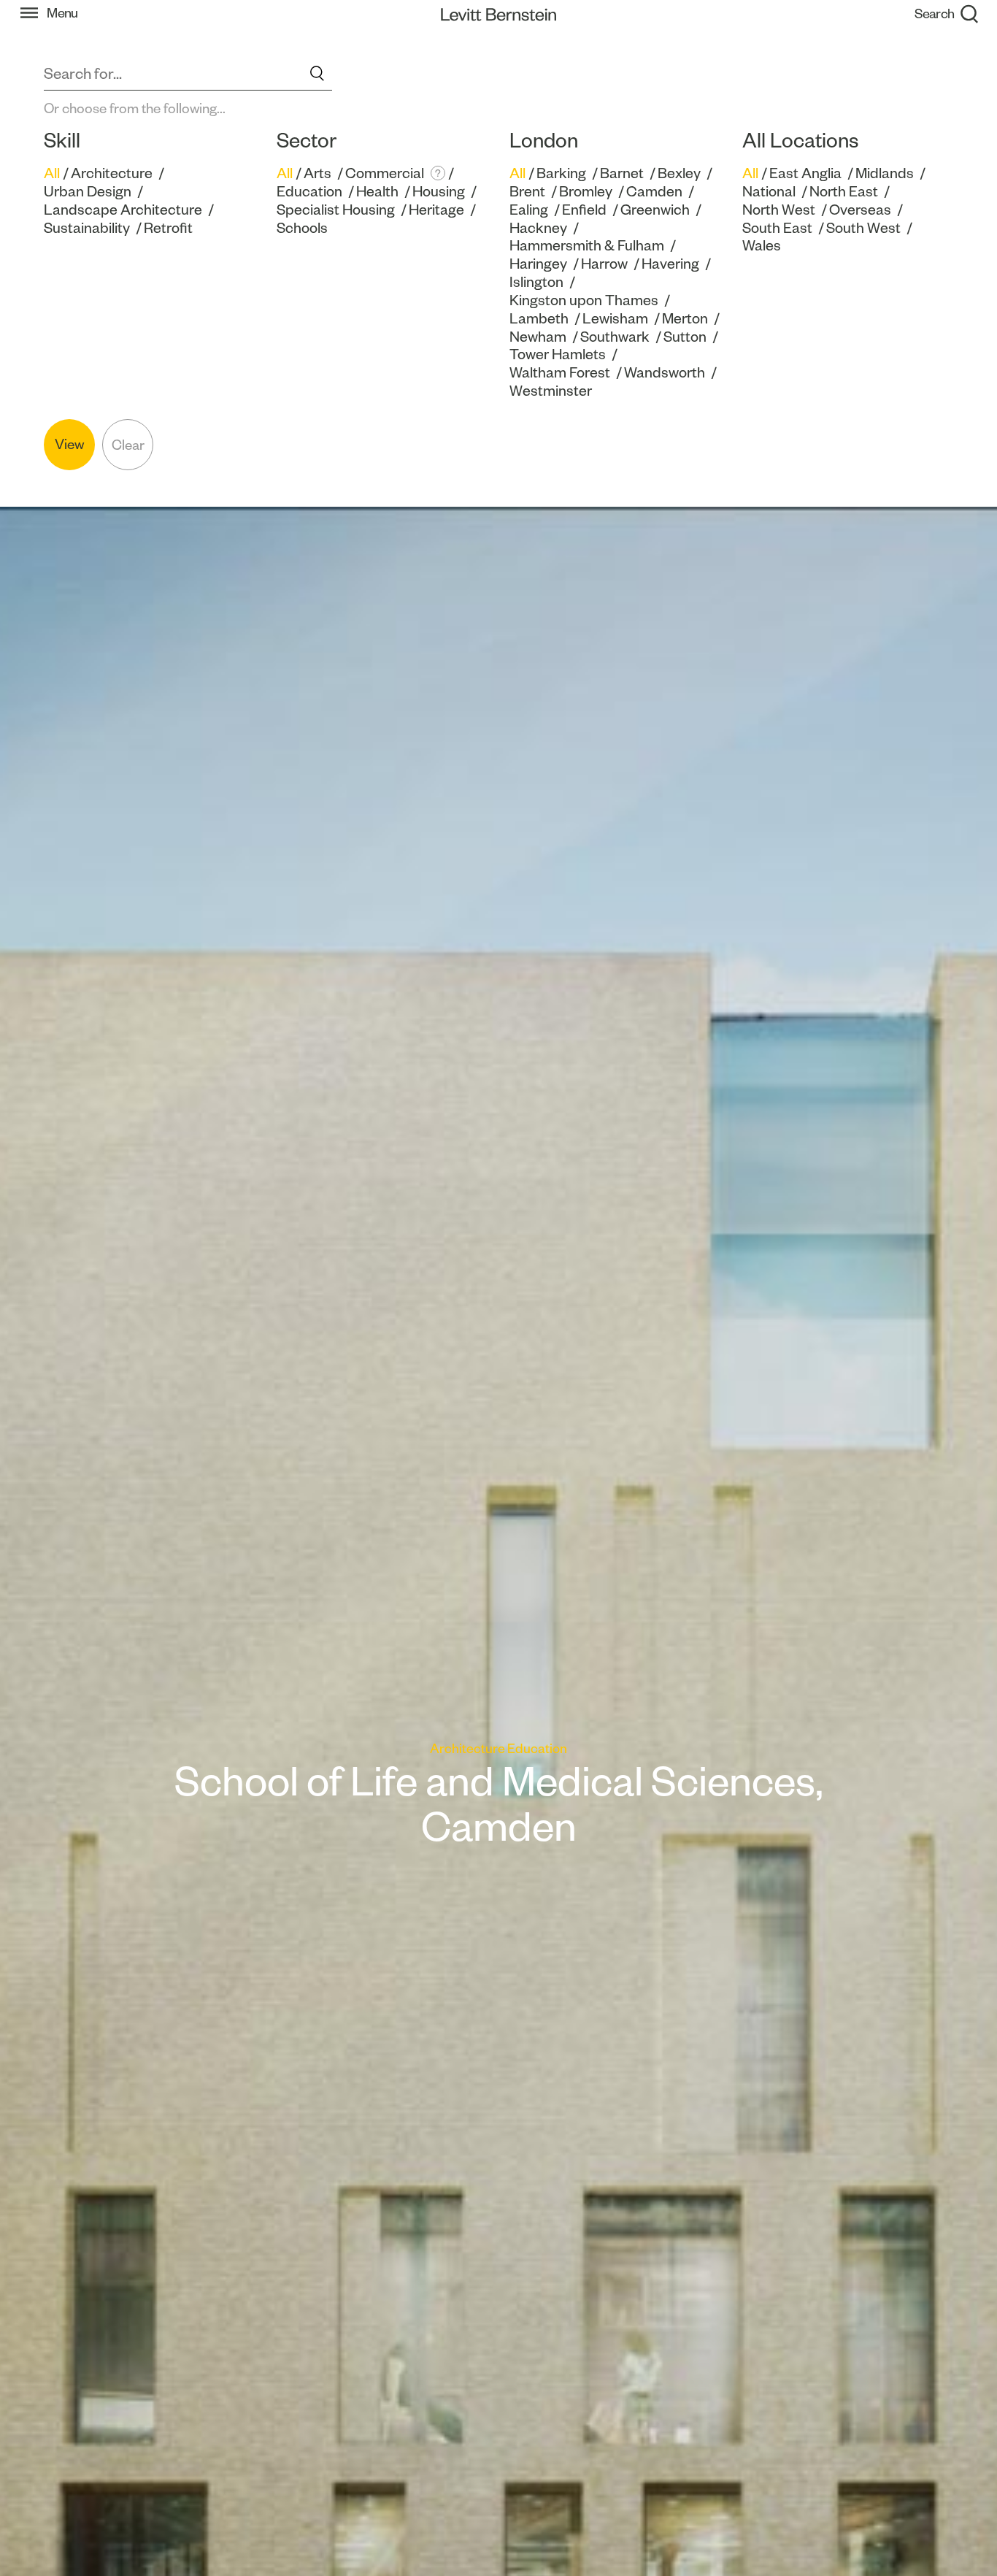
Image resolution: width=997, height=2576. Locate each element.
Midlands (885, 173)
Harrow (604, 264)
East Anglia (805, 173)
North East (844, 191)
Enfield (584, 210)
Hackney (538, 228)
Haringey (538, 264)
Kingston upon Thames (584, 300)
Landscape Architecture (123, 210)
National (769, 191)
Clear (128, 445)
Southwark (615, 337)
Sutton (685, 337)
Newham (538, 337)
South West (863, 228)
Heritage (436, 210)
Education (309, 191)
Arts (317, 173)
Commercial (385, 173)
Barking (561, 173)
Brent (527, 191)
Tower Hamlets (558, 354)
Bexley (679, 173)
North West (779, 210)
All (52, 173)
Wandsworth (665, 372)
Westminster (551, 391)
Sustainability (87, 228)
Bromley (586, 191)
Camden (654, 191)
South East (777, 228)
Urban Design (88, 191)
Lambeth (539, 318)
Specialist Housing (336, 210)
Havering (670, 264)
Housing (439, 191)
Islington (536, 282)
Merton (685, 318)
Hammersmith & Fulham (587, 245)
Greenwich (655, 210)
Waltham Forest (560, 372)
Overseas (860, 210)
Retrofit (168, 228)
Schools (302, 228)
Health (377, 191)
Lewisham (615, 318)
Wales (762, 245)
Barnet (622, 173)
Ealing (529, 210)
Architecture (112, 173)
